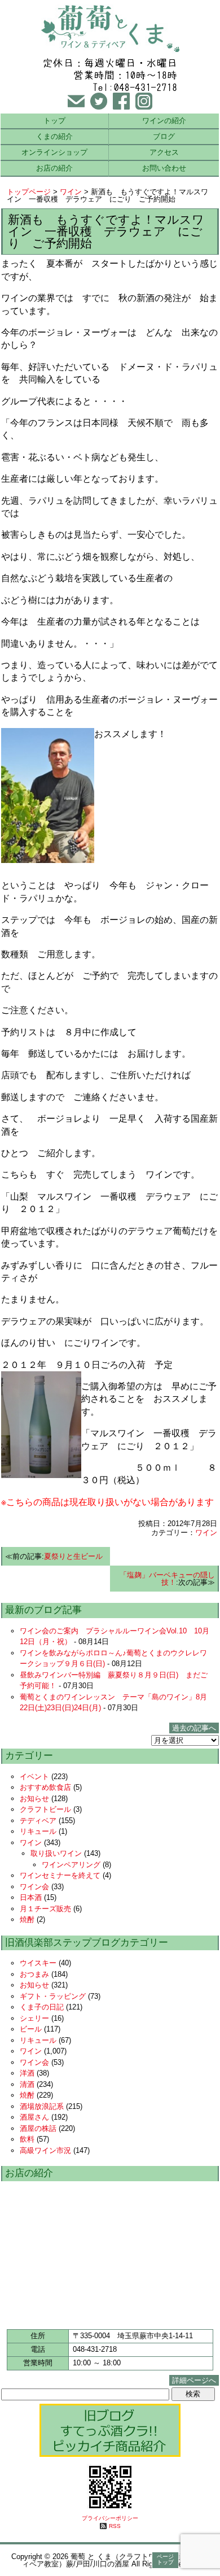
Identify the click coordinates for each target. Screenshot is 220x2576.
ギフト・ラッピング (53, 1996)
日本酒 (31, 1897)
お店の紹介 (54, 168)
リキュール (38, 1831)
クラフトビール (45, 1809)
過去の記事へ (194, 1728)
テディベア (38, 1821)
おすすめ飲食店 (45, 1787)
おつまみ (34, 1974)
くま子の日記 (42, 2007)
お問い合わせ (164, 168)
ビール (31, 2029)
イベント (34, 1777)
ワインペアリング (71, 1865)
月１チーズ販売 (45, 1909)
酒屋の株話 (38, 2128)
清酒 (27, 2084)
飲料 (27, 2139)
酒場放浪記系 (42, 2106)
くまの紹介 (54, 136)
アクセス (164, 152)
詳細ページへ (194, 2380)
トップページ (29, 192)
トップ (54, 121)
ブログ (164, 136)
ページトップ (165, 2559)
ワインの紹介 (164, 121)
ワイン (71, 192)
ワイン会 (34, 1887)
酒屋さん (34, 2117)
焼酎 (27, 1919)
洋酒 (27, 2073)
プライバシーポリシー (110, 2518)
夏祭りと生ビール (73, 1556)
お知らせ (34, 1799)
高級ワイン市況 (45, 2150)
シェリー (34, 2018)
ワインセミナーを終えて (60, 1875)
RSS (115, 2526)
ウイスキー (38, 1963)
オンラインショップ (54, 152)
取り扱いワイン (56, 1853)
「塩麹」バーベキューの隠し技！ (167, 1579)
